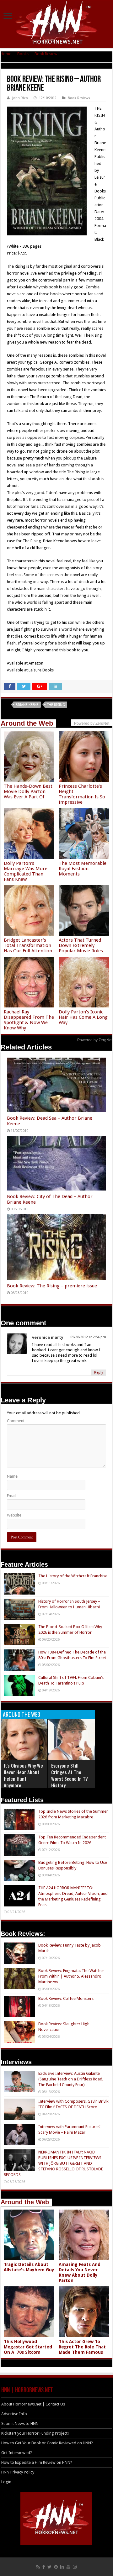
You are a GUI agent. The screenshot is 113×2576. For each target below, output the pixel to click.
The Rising (56, 705)
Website (14, 1515)
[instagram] (75, 2567)
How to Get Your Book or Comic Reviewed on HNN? (47, 2443)
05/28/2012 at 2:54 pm (88, 1337)
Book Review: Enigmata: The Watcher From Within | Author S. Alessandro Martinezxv (71, 1976)
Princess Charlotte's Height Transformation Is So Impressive (82, 794)
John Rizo (20, 98)
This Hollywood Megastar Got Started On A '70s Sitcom (28, 2347)
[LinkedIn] (62, 2567)
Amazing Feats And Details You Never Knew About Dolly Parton (80, 2272)
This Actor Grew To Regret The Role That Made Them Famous (82, 2347)
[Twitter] (49, 2567)
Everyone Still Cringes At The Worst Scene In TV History (70, 1775)
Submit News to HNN (20, 2424)
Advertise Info (14, 2414)
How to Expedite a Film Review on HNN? (37, 2462)
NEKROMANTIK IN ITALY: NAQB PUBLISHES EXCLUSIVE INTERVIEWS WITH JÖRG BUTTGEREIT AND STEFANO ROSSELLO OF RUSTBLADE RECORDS (53, 2163)
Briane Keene (27, 705)
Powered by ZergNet (95, 1040)
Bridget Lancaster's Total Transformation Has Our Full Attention (28, 945)
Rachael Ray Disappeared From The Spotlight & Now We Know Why (29, 1020)
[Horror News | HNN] (57, 24)
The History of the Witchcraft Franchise (73, 1576)
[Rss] (38, 2567)
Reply (99, 1372)
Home (6, 54)
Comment (16, 1421)
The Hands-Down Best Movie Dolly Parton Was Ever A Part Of (28, 791)
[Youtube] (68, 2567)
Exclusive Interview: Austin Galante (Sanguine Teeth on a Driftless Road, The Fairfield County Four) (71, 2079)
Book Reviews (47, 54)
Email (12, 1496)
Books (23, 54)
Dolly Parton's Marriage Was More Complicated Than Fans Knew (26, 871)
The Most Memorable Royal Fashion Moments (83, 869)
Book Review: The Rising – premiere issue (52, 1286)
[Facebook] (44, 2567)
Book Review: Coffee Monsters (66, 1998)
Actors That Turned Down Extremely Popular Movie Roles (81, 945)
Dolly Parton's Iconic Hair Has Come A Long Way (83, 1017)
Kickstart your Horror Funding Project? (35, 2433)
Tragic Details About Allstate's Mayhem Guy (29, 2267)
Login (6, 2482)
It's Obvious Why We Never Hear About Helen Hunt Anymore (23, 1775)
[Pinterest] (56, 2567)
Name (12, 1476)
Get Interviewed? (17, 2453)
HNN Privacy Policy (18, 2472)
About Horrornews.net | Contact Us (33, 2404)
